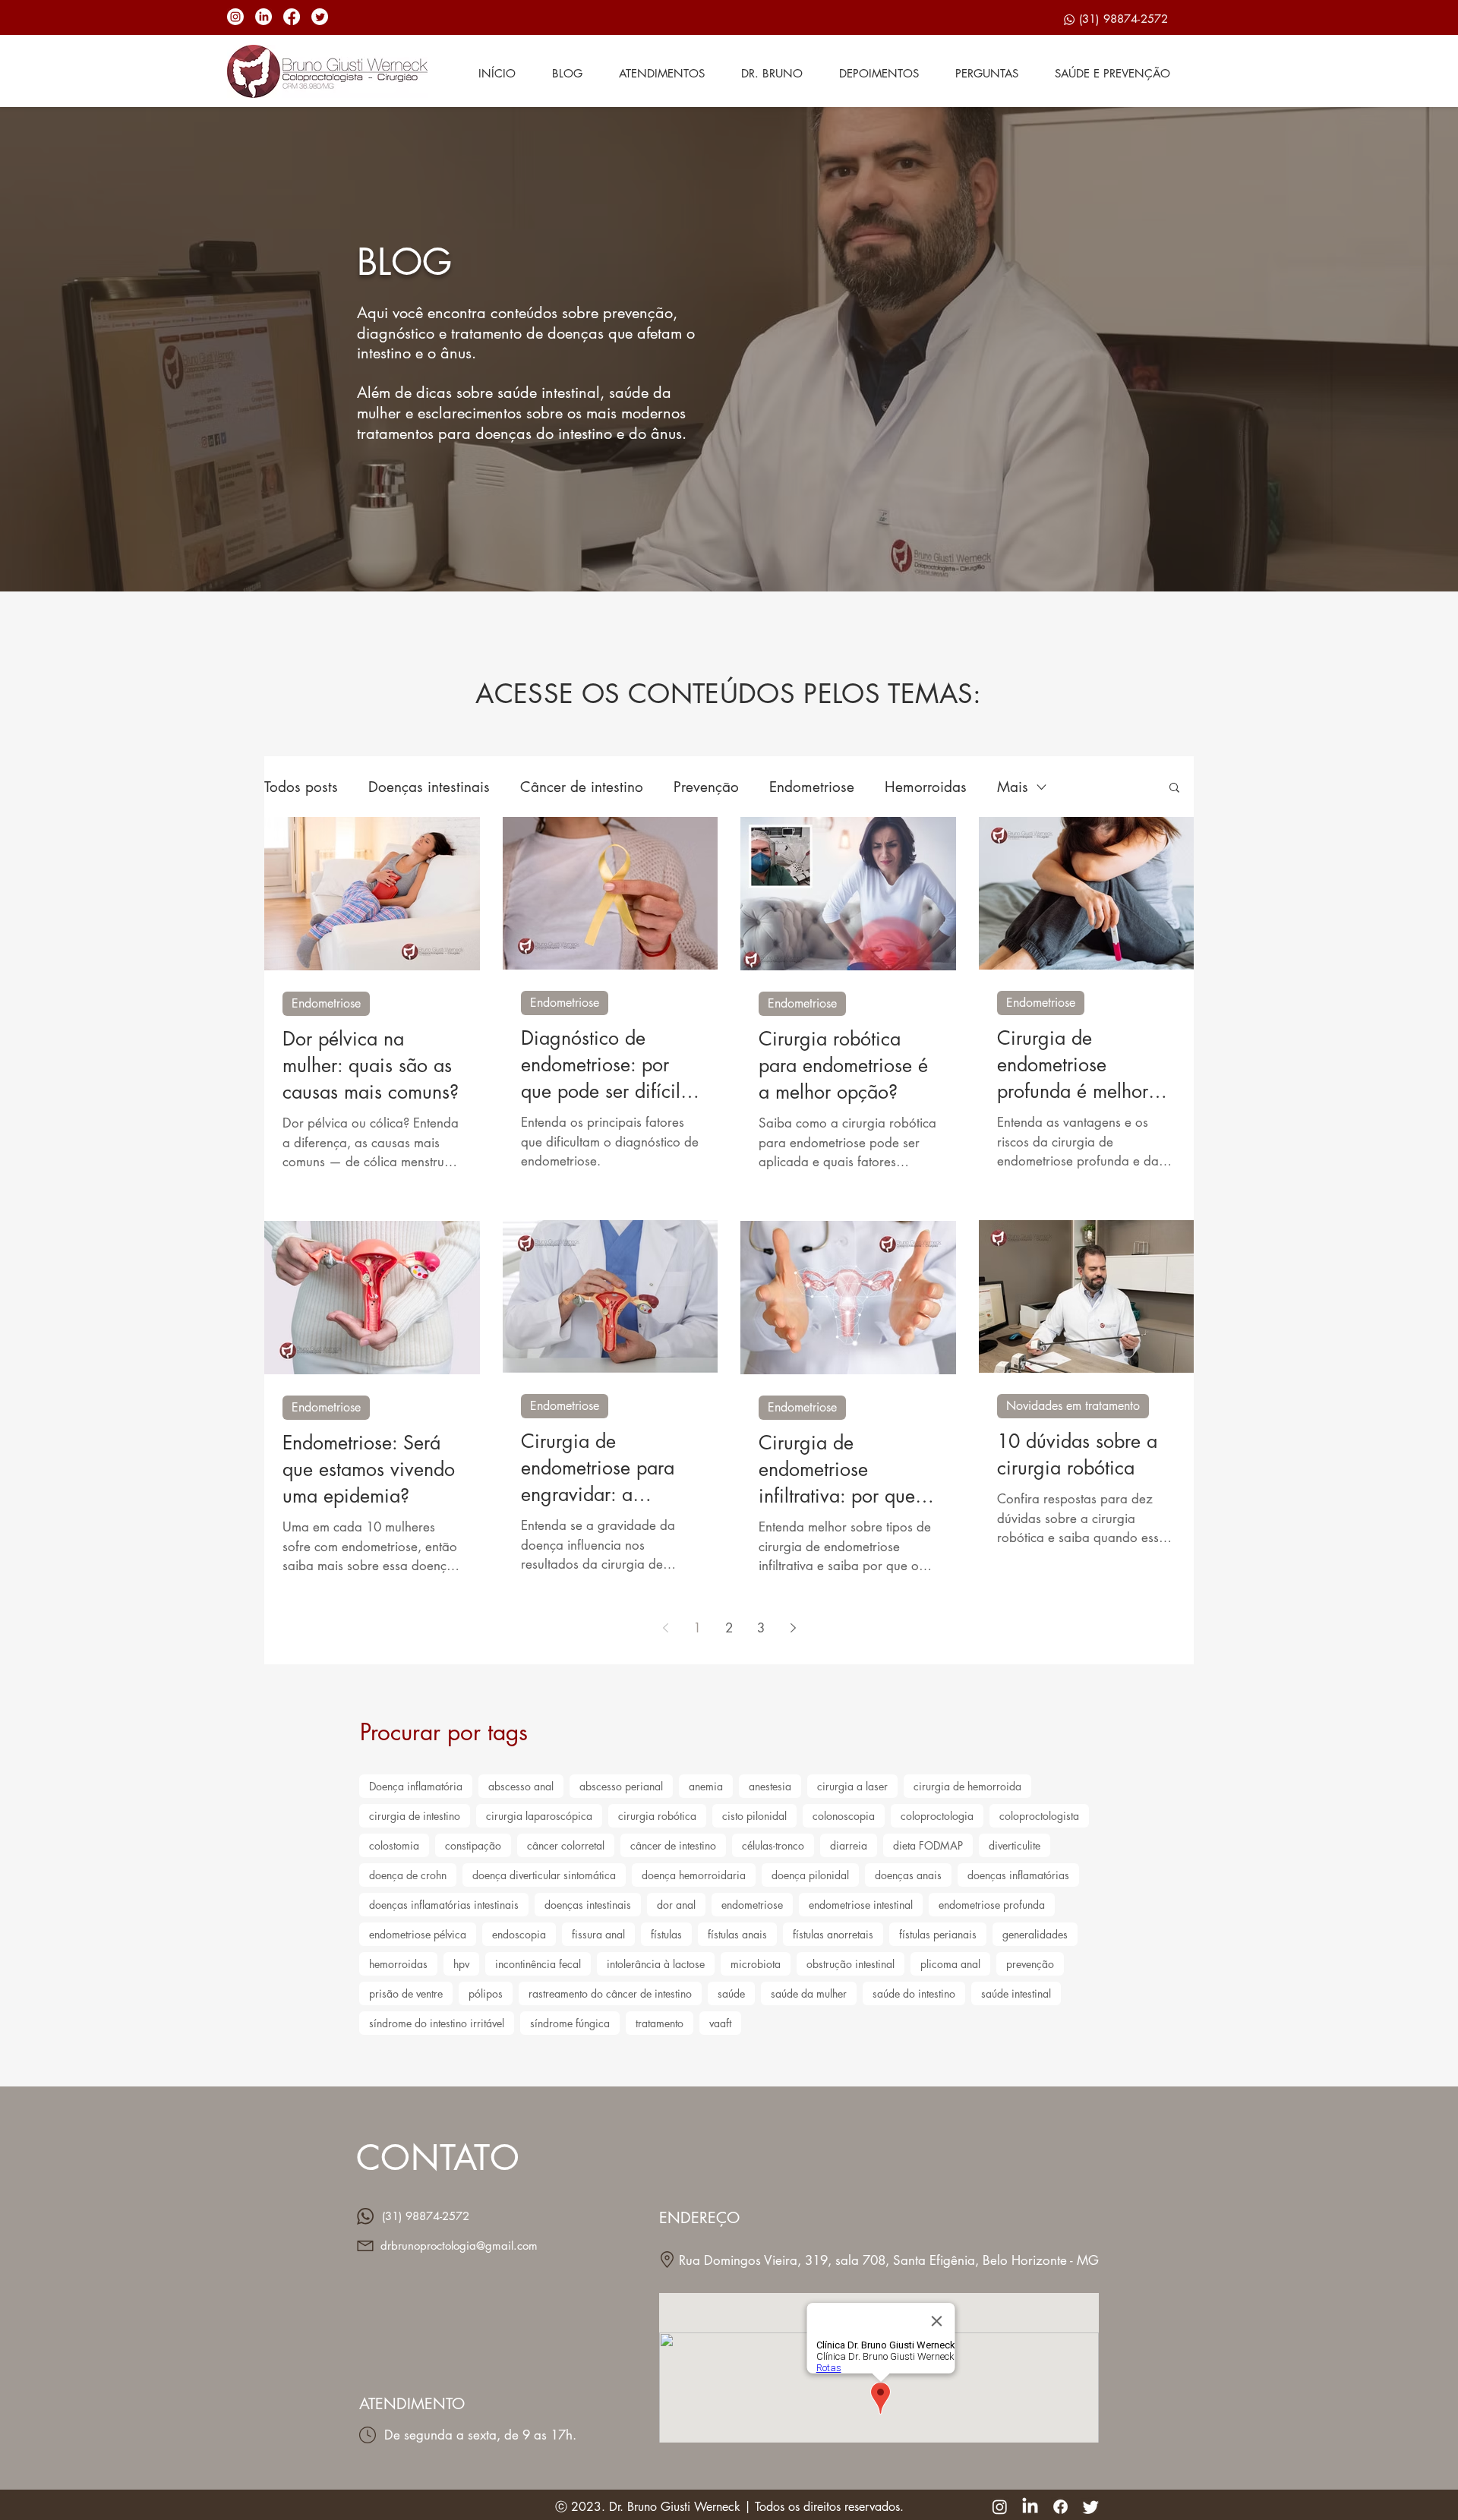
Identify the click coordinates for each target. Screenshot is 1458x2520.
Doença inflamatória (416, 1786)
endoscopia (519, 1934)
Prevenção (706, 787)
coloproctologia (937, 1816)
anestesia (770, 1786)
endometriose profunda (992, 1905)
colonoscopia (844, 1816)
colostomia (394, 1845)
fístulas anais (737, 1934)
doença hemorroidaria (694, 1875)
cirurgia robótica (657, 1816)
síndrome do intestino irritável (437, 2023)
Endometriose (812, 787)
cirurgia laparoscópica (539, 1816)
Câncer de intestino (582, 787)
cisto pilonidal (754, 1816)
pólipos (486, 1993)
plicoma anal (950, 1964)
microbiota (756, 1964)
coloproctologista (1039, 1816)
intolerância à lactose (656, 1964)
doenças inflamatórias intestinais (444, 1905)
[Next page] (793, 1628)
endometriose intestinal (861, 1905)
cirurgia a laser (852, 1786)
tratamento (660, 2023)
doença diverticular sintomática (544, 1875)
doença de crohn (408, 1875)
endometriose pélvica (418, 1934)
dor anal (676, 1905)
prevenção (1030, 1964)
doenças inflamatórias (1018, 1875)
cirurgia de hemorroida (967, 1786)
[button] (1174, 788)
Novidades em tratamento (1073, 1406)
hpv (461, 1964)
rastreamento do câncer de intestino (610, 1993)
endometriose (752, 1905)
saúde (731, 1993)
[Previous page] (665, 1628)
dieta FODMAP (928, 1845)
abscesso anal (521, 1786)
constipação (473, 1845)
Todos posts (301, 787)
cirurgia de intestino (415, 1816)
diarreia (849, 1845)
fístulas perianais (938, 1934)
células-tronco (773, 1845)
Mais (1013, 787)
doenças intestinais (588, 1905)
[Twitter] (320, 17)
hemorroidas (398, 1964)
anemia (706, 1786)
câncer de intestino (673, 1845)
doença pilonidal (810, 1875)
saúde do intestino (914, 1993)
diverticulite (1015, 1845)
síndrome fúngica (570, 2023)
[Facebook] (292, 17)
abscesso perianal (621, 1786)
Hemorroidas (926, 787)
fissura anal (598, 1934)
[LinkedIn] (264, 17)
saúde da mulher (809, 1993)
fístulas (666, 1934)
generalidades (1035, 1934)
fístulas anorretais (833, 1934)
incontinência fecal (538, 1964)
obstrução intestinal (850, 1964)
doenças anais (908, 1875)
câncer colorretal (566, 1845)
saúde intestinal (1016, 1993)
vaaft (720, 2023)
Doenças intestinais (429, 787)
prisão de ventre (406, 1993)
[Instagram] (235, 17)
